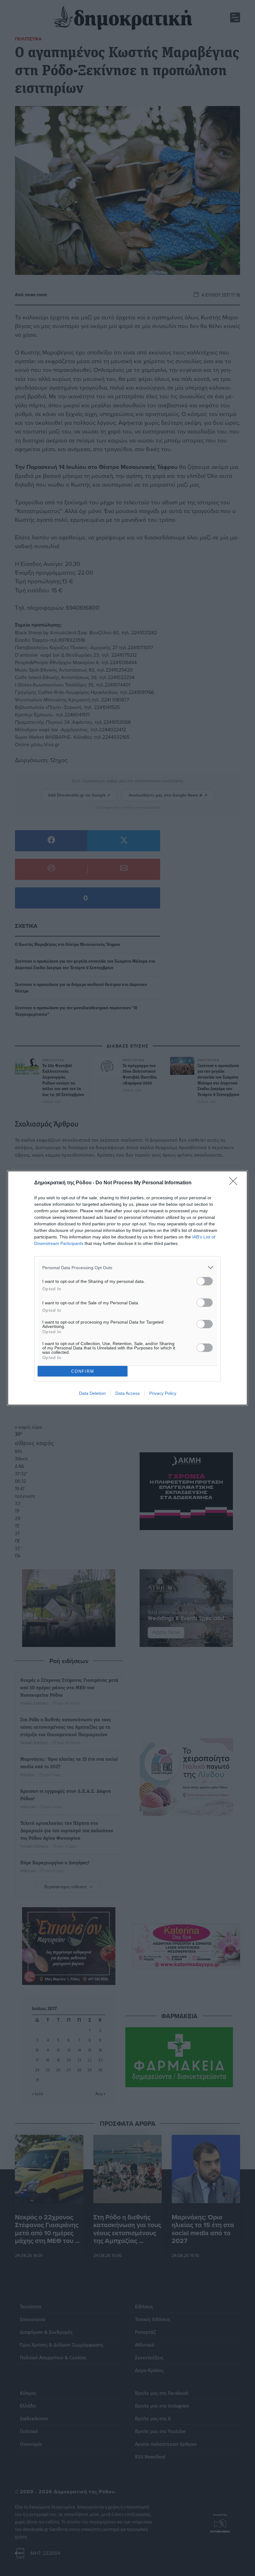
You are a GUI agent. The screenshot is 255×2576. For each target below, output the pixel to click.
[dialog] (127, 1288)
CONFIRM (83, 1371)
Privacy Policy (163, 1393)
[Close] (235, 1183)
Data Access (127, 1393)
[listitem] (127, 1267)
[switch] (205, 1281)
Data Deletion (92, 1393)
